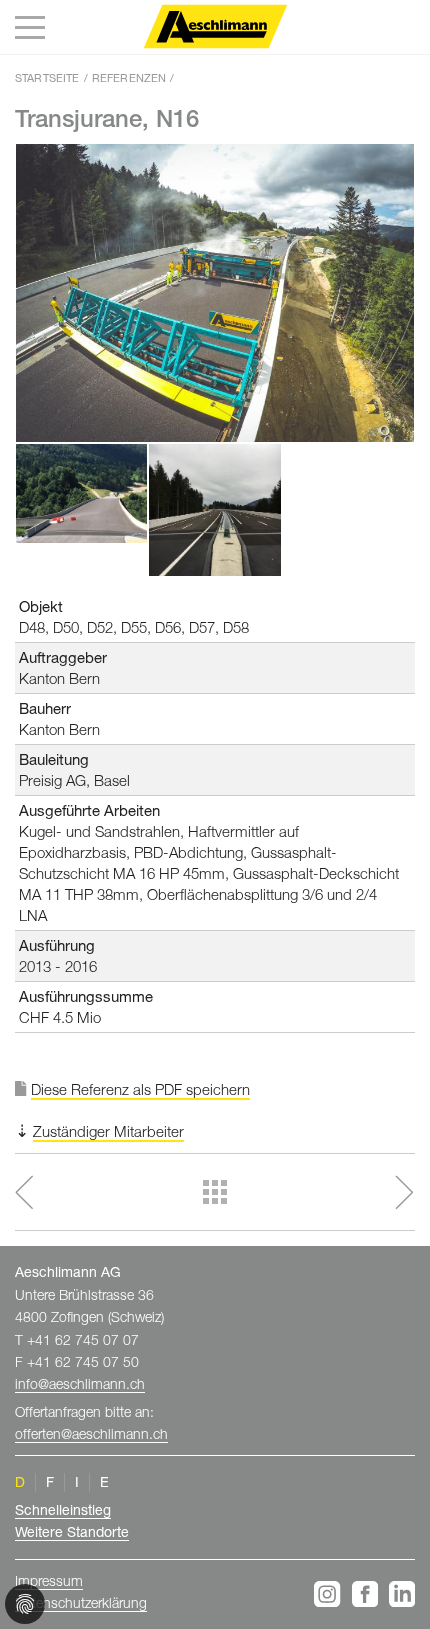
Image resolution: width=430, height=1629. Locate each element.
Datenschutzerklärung (81, 1602)
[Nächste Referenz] (345, 1192)
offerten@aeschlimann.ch (91, 1433)
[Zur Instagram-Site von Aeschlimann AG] (330, 1594)
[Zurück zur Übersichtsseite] (215, 1192)
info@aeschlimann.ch (80, 1383)
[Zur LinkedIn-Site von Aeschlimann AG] (402, 1594)
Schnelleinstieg (63, 1509)
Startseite (47, 77)
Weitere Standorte (72, 1531)
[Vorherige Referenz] (85, 1192)
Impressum (49, 1580)
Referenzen (129, 77)
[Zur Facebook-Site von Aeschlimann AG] (368, 1594)
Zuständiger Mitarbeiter (108, 1131)
